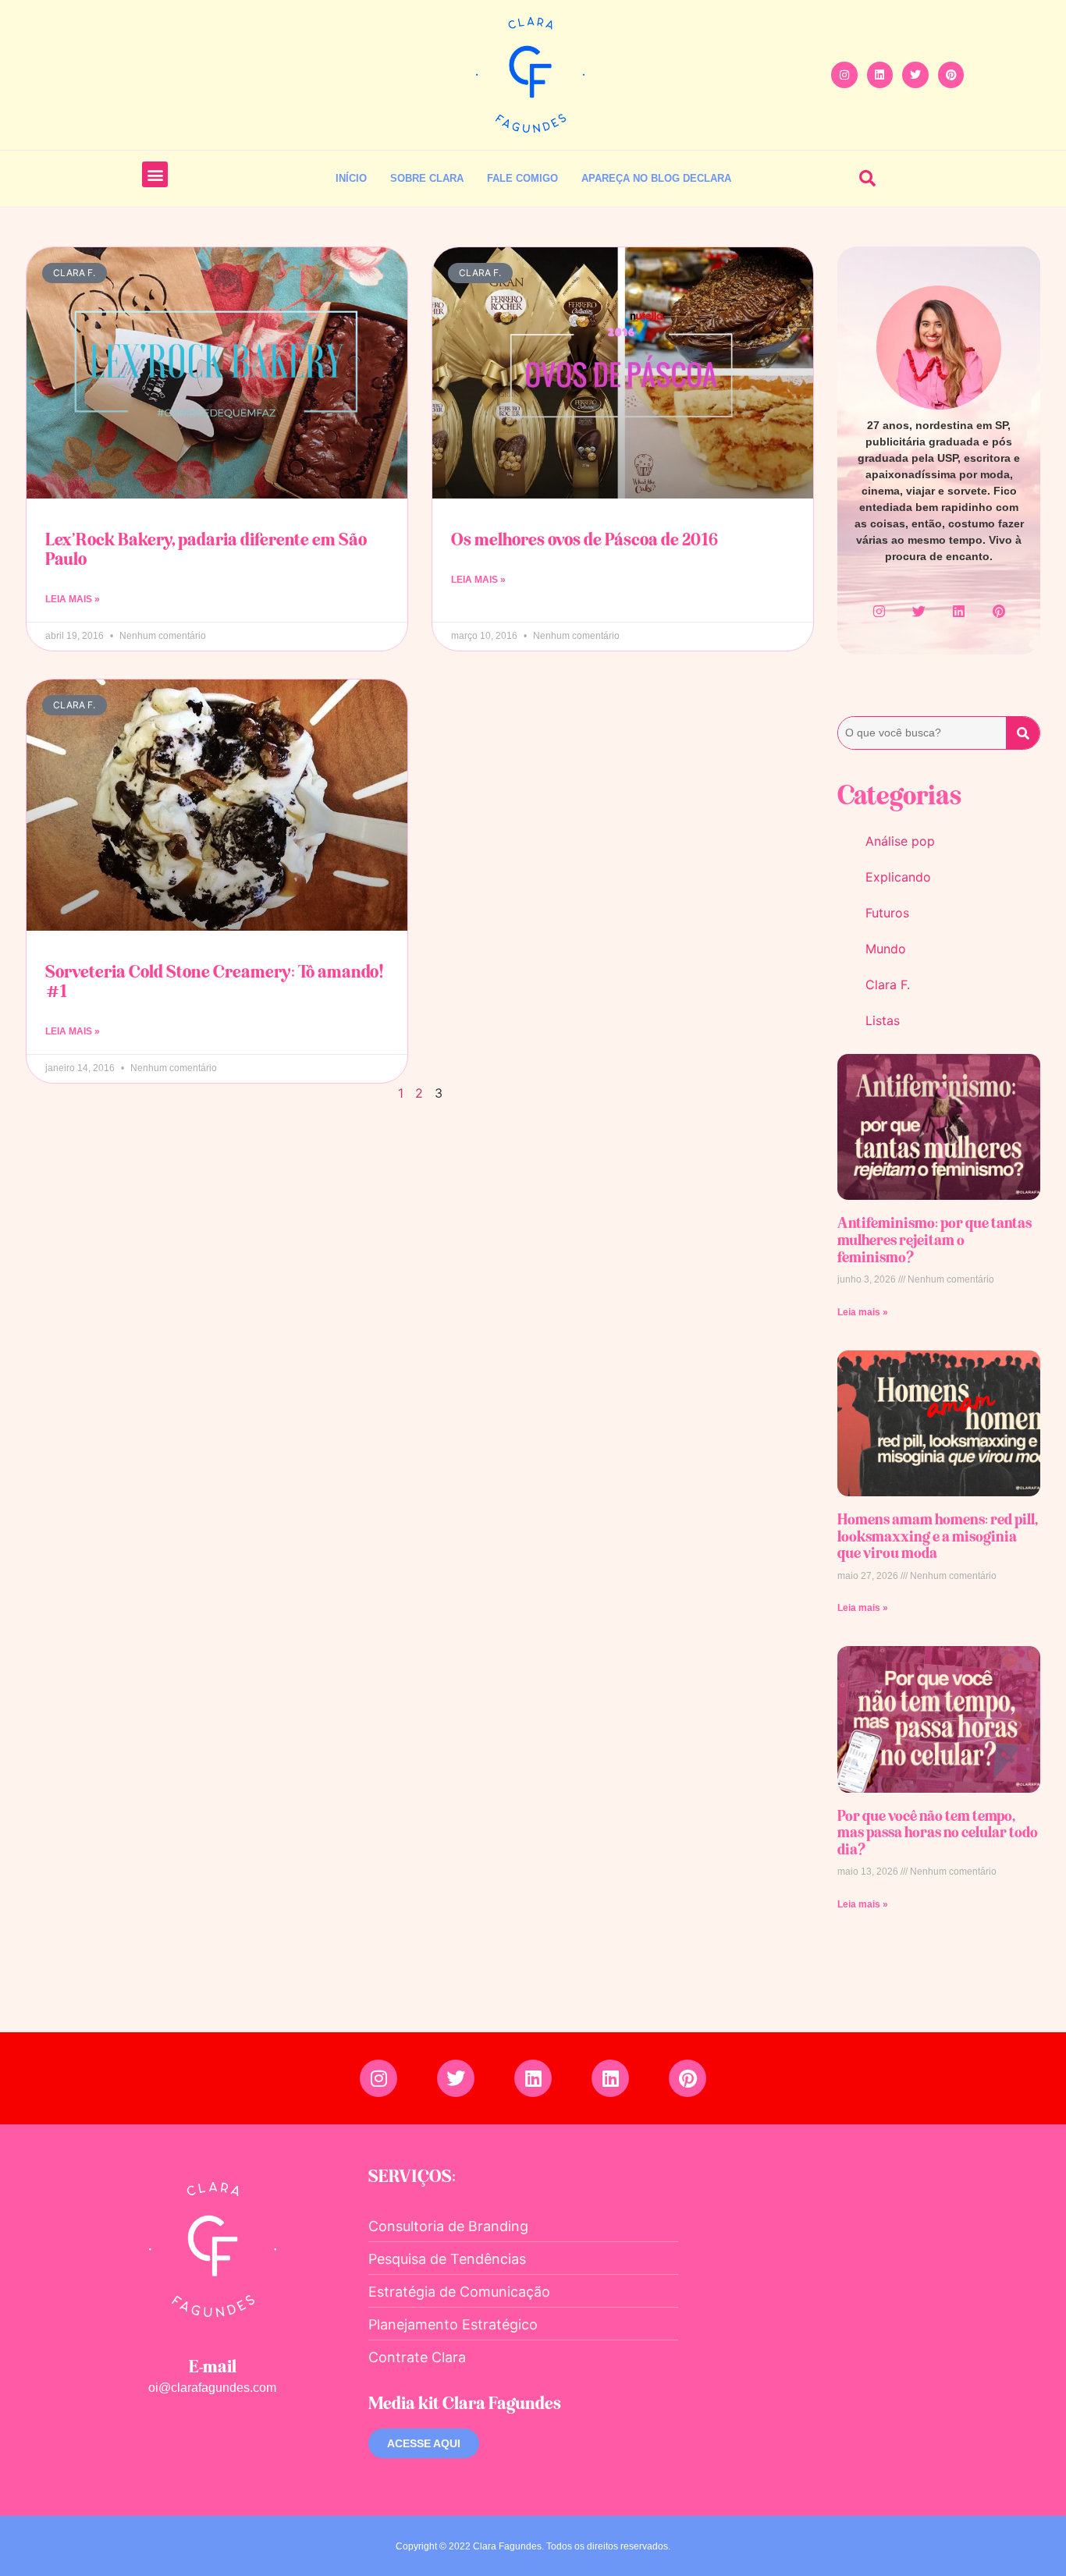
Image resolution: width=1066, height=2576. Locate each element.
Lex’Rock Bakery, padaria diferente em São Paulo (206, 549)
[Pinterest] (951, 75)
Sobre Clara (427, 178)
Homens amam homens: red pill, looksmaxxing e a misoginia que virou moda (937, 1536)
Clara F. (888, 985)
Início (351, 178)
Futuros (887, 913)
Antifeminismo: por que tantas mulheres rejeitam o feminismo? (935, 1239)
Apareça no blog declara (656, 178)
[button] (155, 174)
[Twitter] (915, 75)
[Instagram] (844, 75)
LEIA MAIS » (73, 599)
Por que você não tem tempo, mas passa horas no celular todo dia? (938, 1832)
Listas (883, 1020)
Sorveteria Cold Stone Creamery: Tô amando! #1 (215, 981)
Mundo (886, 949)
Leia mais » (863, 1312)
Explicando (898, 877)
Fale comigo (522, 178)
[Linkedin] (880, 75)
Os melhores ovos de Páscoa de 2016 (585, 539)
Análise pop (900, 841)
